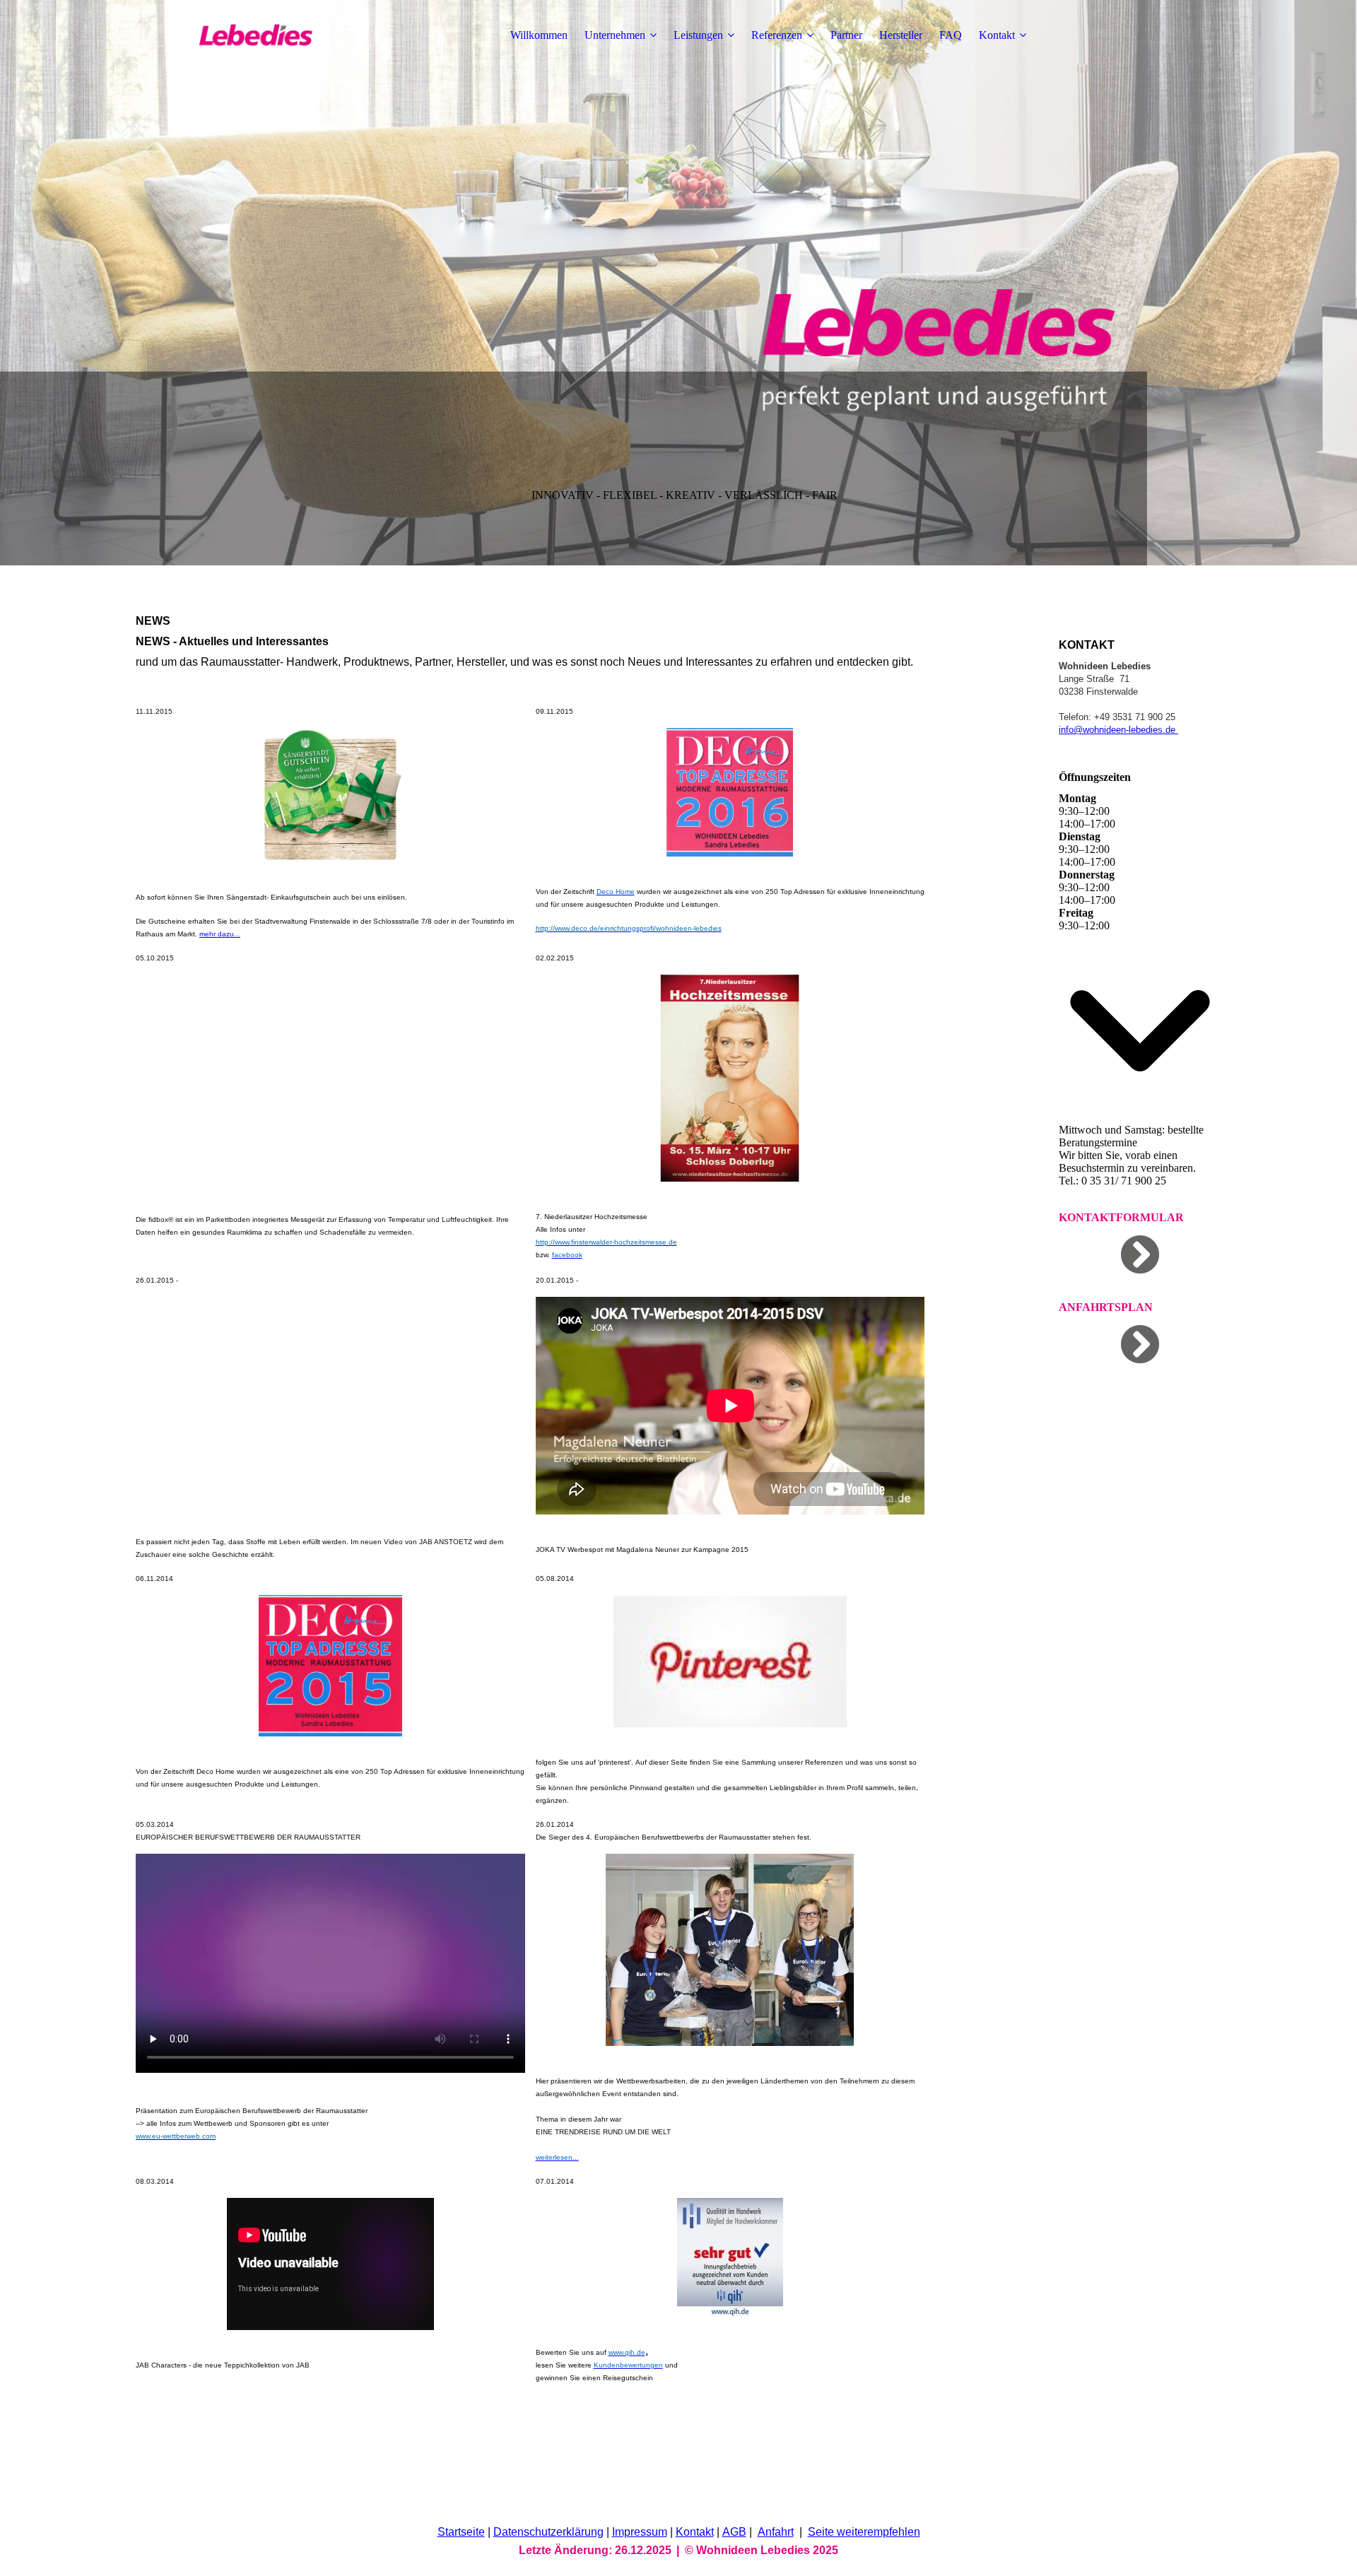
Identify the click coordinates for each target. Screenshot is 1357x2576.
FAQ (951, 35)
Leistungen (698, 35)
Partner (846, 35)
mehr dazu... (220, 934)
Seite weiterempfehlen (864, 2532)
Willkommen (539, 35)
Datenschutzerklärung (548, 2532)
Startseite (461, 2532)
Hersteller (901, 35)
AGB (734, 2532)
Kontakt (997, 35)
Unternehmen (615, 35)
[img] (224, 35)
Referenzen (777, 35)
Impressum (640, 2532)
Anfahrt (776, 2532)
